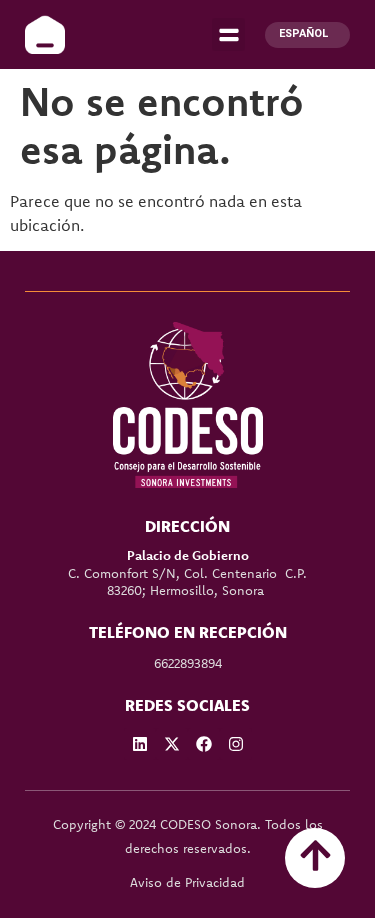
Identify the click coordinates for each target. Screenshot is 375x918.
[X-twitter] (172, 744)
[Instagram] (236, 744)
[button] (228, 34)
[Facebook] (204, 744)
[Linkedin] (140, 744)
